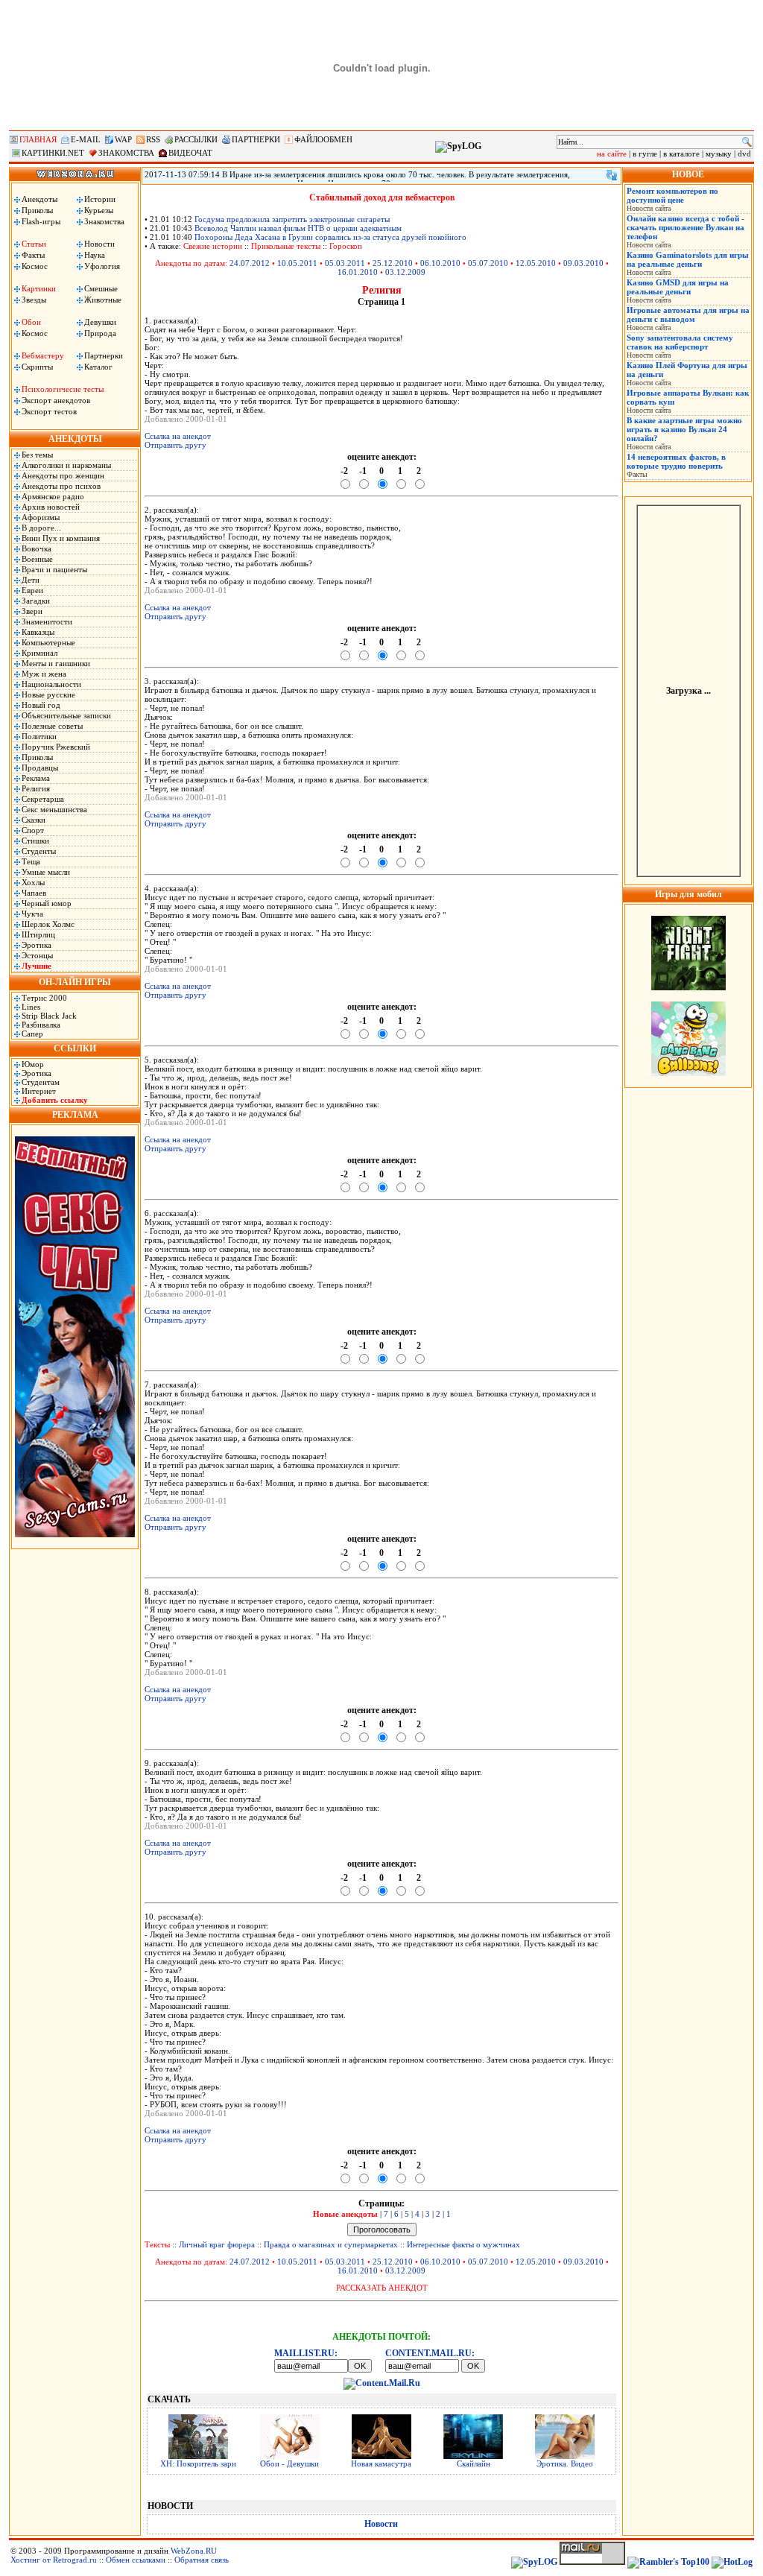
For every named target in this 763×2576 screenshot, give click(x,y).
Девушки (100, 322)
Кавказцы (38, 632)
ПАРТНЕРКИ (256, 139)
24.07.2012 (250, 263)
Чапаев (34, 893)
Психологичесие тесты (63, 389)
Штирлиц (38, 934)
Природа (100, 333)
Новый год (41, 705)
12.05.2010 (536, 263)
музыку (719, 154)
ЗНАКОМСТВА (126, 153)
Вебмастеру (43, 355)
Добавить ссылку (55, 1100)
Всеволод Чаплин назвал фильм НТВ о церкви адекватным (298, 228)
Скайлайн (474, 2463)
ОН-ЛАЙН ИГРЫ (75, 982)
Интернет (39, 1091)
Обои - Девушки (289, 2463)
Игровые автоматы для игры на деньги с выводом (688, 314)
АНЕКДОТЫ (75, 439)
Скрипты (37, 367)
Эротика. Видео (565, 2463)
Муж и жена (44, 674)
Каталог (98, 367)
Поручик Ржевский (56, 747)
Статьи (34, 244)
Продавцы (40, 768)
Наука (95, 255)
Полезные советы (52, 726)
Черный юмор (47, 903)
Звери (32, 611)
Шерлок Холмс (48, 924)
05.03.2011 (345, 263)
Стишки (35, 841)
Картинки (39, 288)
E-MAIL (86, 139)
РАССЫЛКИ (196, 139)
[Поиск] (747, 142)
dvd (744, 154)
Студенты (39, 851)
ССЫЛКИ (75, 1048)
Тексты (157, 2244)
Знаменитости (47, 621)
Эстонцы (37, 955)
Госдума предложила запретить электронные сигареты (292, 219)
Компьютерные (48, 642)
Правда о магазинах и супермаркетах (331, 2244)
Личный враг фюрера (217, 2244)
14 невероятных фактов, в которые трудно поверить (676, 461)
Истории (100, 199)
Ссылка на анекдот (178, 436)
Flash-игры (41, 221)
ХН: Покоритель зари (198, 2463)
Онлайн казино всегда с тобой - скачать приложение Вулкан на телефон (686, 227)
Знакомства (104, 221)
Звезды (34, 300)
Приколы (37, 210)
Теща (31, 861)
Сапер (32, 1034)
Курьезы (99, 210)
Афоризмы (41, 517)
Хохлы (33, 882)
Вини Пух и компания (61, 538)
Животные (103, 300)
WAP (123, 139)
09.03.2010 (583, 263)
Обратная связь (202, 2560)
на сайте (612, 154)
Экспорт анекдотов (56, 400)
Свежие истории (213, 246)
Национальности (51, 684)
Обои (31, 322)
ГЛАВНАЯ (38, 139)
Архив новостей (51, 507)
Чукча (32, 914)
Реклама (36, 778)
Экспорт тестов (49, 411)
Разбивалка (41, 1025)
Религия (36, 788)
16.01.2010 (358, 272)
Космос (35, 266)
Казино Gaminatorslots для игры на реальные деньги (688, 259)
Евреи (32, 590)
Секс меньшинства (54, 809)
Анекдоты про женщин (63, 475)
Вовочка (37, 548)
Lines (31, 1007)
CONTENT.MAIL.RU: (430, 2353)
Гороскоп (346, 246)
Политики (39, 736)
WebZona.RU (194, 2551)
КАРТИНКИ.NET (53, 153)
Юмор (33, 1064)
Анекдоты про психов (61, 486)
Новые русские (48, 694)
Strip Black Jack (49, 1016)
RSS (153, 139)
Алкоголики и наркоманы (66, 465)
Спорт (33, 830)
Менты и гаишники (56, 663)
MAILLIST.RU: (306, 2353)
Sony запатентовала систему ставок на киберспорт (680, 342)
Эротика (37, 945)
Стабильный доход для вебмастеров (382, 197)
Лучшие (37, 966)
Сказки (34, 820)
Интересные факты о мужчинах (463, 2244)
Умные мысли (46, 872)
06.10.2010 (440, 263)
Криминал (39, 653)
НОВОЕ (688, 174)
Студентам (41, 1082)
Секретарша (43, 799)
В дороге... (41, 528)
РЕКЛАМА (75, 1115)
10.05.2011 (297, 263)
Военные (37, 559)
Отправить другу (175, 445)
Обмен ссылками (136, 2560)
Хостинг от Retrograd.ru (54, 2560)
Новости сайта (649, 208)
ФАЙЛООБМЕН (323, 139)
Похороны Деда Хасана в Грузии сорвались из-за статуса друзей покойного (330, 237)
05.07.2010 (488, 263)
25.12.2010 (393, 263)
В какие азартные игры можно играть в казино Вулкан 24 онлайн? (684, 429)
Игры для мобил (688, 894)
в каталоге (681, 154)
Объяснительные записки (66, 715)
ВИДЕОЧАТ (190, 153)
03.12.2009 (405, 272)
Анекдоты (39, 199)
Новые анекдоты (345, 2214)
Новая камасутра (381, 2463)
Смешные (101, 288)
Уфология (102, 266)
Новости (99, 244)
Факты (33, 255)
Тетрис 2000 (44, 998)
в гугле (645, 154)
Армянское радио (53, 496)
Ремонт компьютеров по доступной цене (672, 195)
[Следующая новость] (612, 175)
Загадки (36, 601)
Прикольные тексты (286, 246)
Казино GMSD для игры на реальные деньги (678, 287)
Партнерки (104, 355)
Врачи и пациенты (54, 569)
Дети (31, 580)
